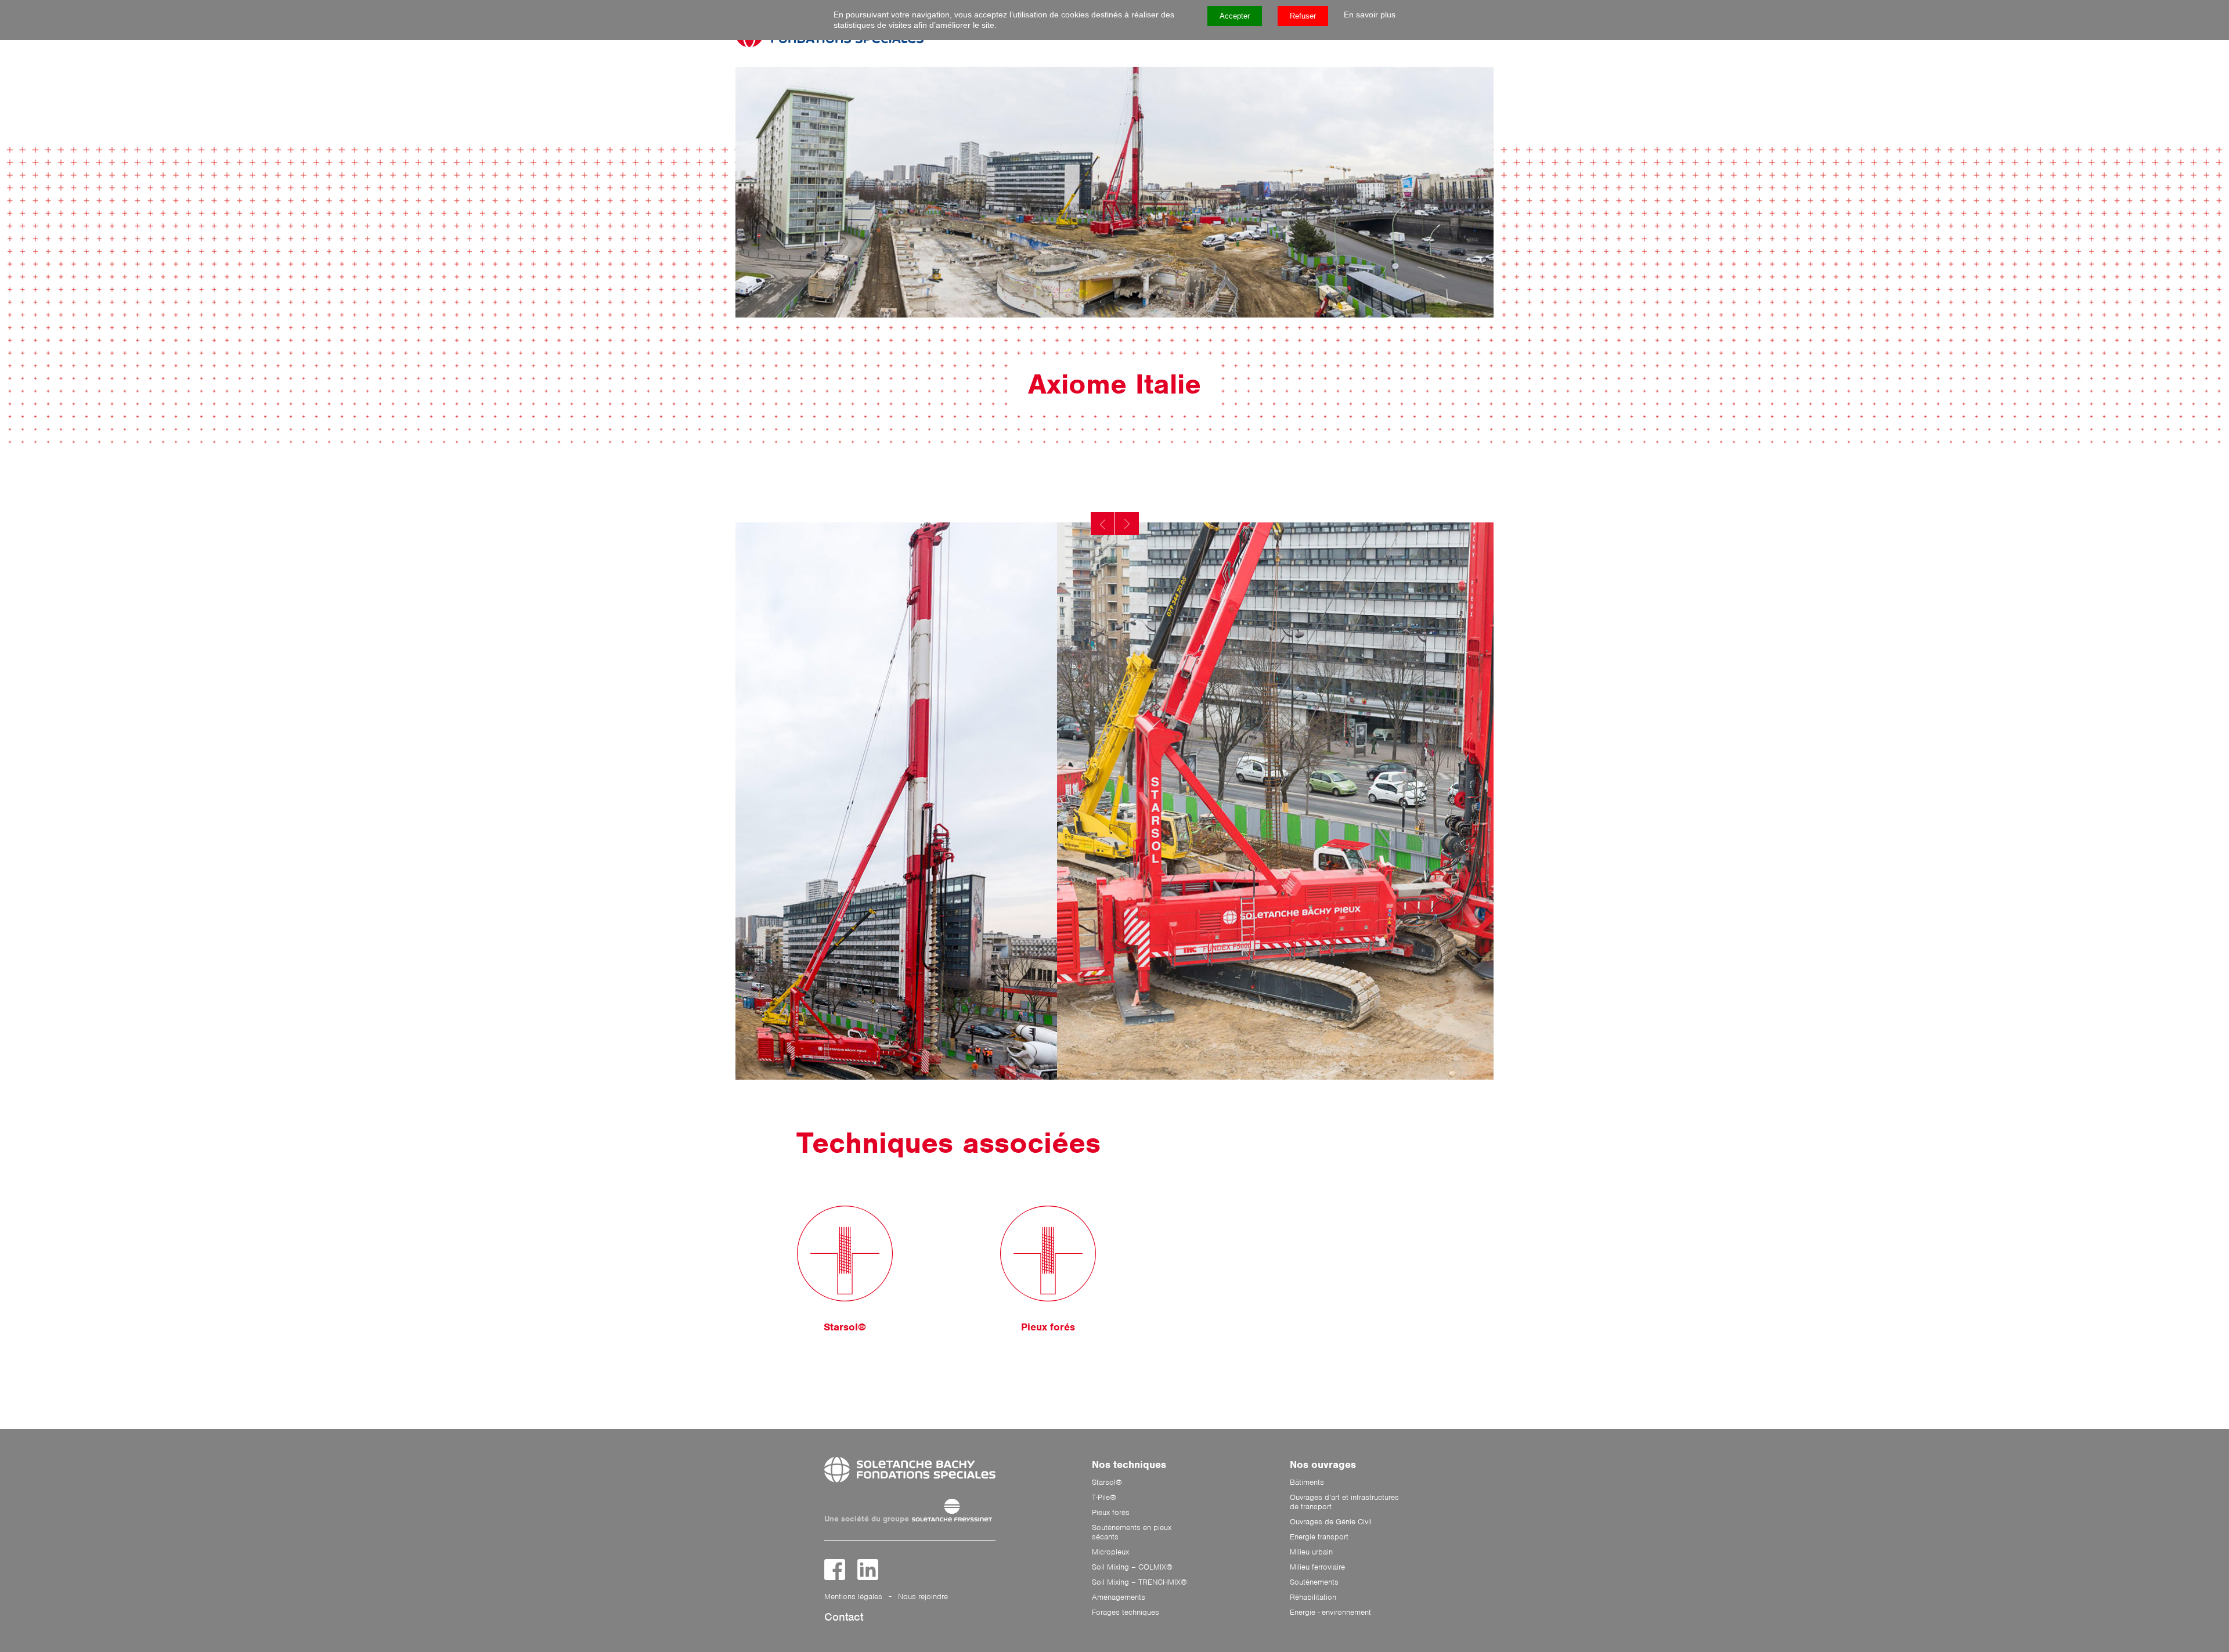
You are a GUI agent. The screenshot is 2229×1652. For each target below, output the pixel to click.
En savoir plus (1370, 15)
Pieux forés (1111, 1513)
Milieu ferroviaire (1317, 1567)
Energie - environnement (1330, 1613)
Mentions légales (853, 1597)
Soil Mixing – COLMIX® (1132, 1567)
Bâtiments (1307, 1483)
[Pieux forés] (1048, 1254)
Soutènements (1314, 1582)
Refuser (1303, 16)
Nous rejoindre (923, 1597)
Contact (844, 1617)
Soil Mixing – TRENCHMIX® (1139, 1582)
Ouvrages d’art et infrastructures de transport (1344, 1502)
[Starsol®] (845, 1254)
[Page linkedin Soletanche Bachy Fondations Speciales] (868, 1570)
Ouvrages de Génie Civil (1331, 1522)
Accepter (1235, 16)
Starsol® (1107, 1483)
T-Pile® (1104, 1498)
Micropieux (1110, 1552)
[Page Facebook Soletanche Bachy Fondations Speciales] (835, 1570)
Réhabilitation (1313, 1597)
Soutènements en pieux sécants (1132, 1532)
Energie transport (1319, 1537)
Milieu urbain (1311, 1552)
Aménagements (1119, 1597)
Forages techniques (1126, 1613)
